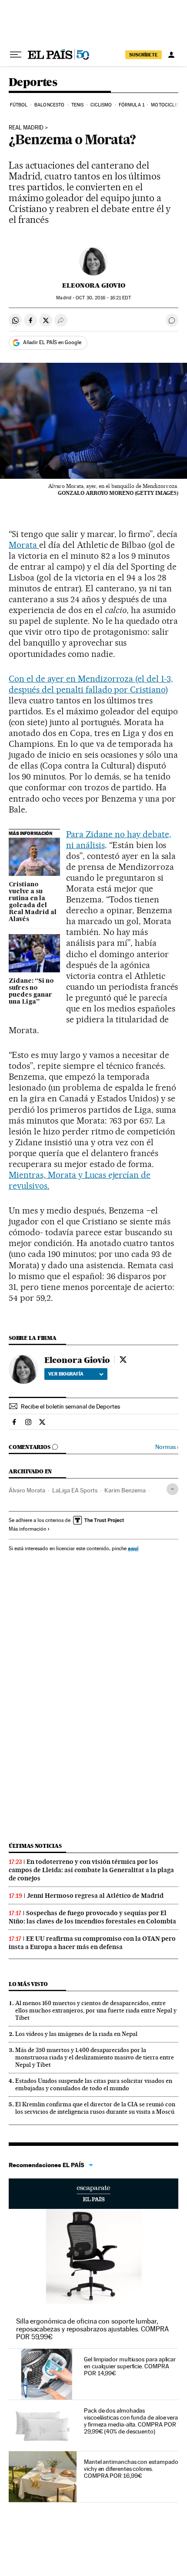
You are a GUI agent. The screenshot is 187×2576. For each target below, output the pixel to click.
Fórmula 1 (132, 105)
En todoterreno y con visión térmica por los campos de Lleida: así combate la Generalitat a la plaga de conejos (91, 1870)
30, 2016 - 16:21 (103, 298)
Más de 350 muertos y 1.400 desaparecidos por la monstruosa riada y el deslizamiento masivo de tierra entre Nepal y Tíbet (95, 2057)
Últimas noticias (35, 1846)
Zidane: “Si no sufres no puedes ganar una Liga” (31, 991)
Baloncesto (49, 105)
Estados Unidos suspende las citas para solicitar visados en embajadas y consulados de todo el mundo (94, 2084)
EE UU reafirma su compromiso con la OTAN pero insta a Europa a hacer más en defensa (92, 1943)
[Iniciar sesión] (171, 55)
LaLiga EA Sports (75, 1490)
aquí (133, 1548)
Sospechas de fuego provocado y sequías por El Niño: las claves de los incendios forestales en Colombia (92, 1917)
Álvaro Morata (27, 1490)
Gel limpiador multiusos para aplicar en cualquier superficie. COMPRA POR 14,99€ (130, 2366)
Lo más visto (28, 1984)
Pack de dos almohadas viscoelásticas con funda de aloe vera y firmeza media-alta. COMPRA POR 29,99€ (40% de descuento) (131, 2421)
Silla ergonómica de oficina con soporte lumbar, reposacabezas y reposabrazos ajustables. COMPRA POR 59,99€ (92, 2329)
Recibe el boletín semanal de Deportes (70, 1406)
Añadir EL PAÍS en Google (52, 342)
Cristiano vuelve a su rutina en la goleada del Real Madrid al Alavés (33, 902)
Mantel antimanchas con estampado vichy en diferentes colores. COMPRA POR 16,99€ (131, 2469)
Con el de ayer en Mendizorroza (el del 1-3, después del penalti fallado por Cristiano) (91, 684)
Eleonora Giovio (94, 285)
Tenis (78, 105)
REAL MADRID (26, 128)
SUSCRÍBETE (144, 55)
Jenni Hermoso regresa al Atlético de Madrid (95, 1896)
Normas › (167, 1447)
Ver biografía (66, 1374)
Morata (24, 545)
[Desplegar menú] (16, 55)
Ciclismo (101, 105)
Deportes (33, 83)
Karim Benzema (125, 1490)
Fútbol (19, 105)
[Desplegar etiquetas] (172, 1489)
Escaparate (93, 2194)
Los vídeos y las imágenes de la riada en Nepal (76, 2034)
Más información (27, 1529)
